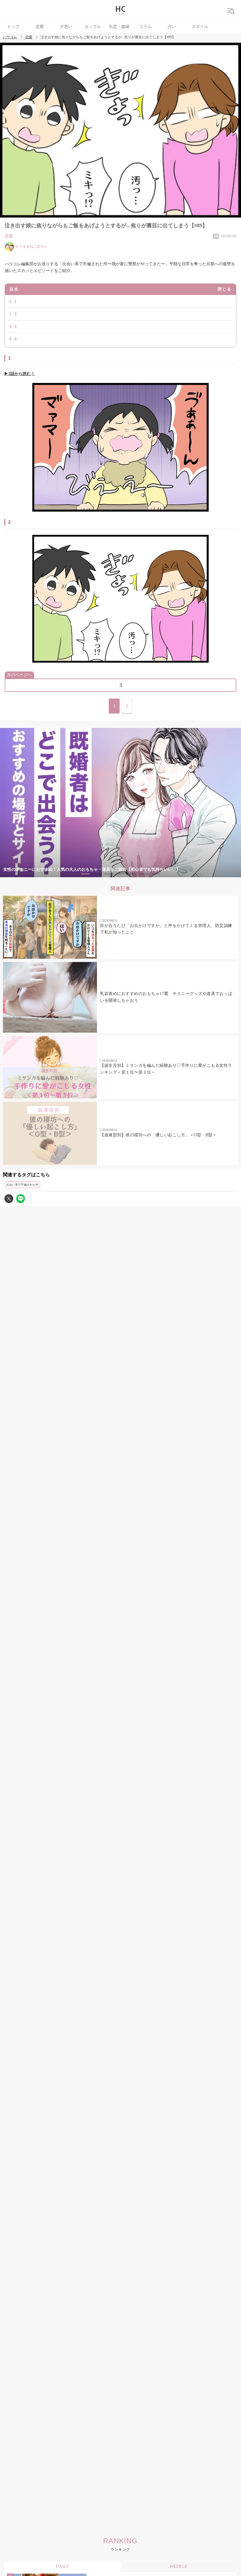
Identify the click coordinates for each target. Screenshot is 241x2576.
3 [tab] (109, 874)
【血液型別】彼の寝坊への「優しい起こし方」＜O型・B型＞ (158, 1135)
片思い (66, 27)
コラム (145, 27)
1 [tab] (85, 874)
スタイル (200, 27)
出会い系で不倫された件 (22, 1185)
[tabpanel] (120, 803)
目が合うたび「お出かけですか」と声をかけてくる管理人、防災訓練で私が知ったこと (166, 929)
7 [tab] (156, 874)
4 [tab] (120, 874)
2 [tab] (97, 874)
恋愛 (40, 27)
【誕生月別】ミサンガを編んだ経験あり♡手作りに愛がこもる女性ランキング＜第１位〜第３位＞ (166, 1069)
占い (172, 27)
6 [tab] (144, 874)
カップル (93, 27)
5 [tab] (132, 874)
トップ (13, 27)
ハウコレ (10, 37)
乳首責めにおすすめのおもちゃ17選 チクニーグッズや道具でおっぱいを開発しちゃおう (166, 997)
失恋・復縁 (119, 27)
